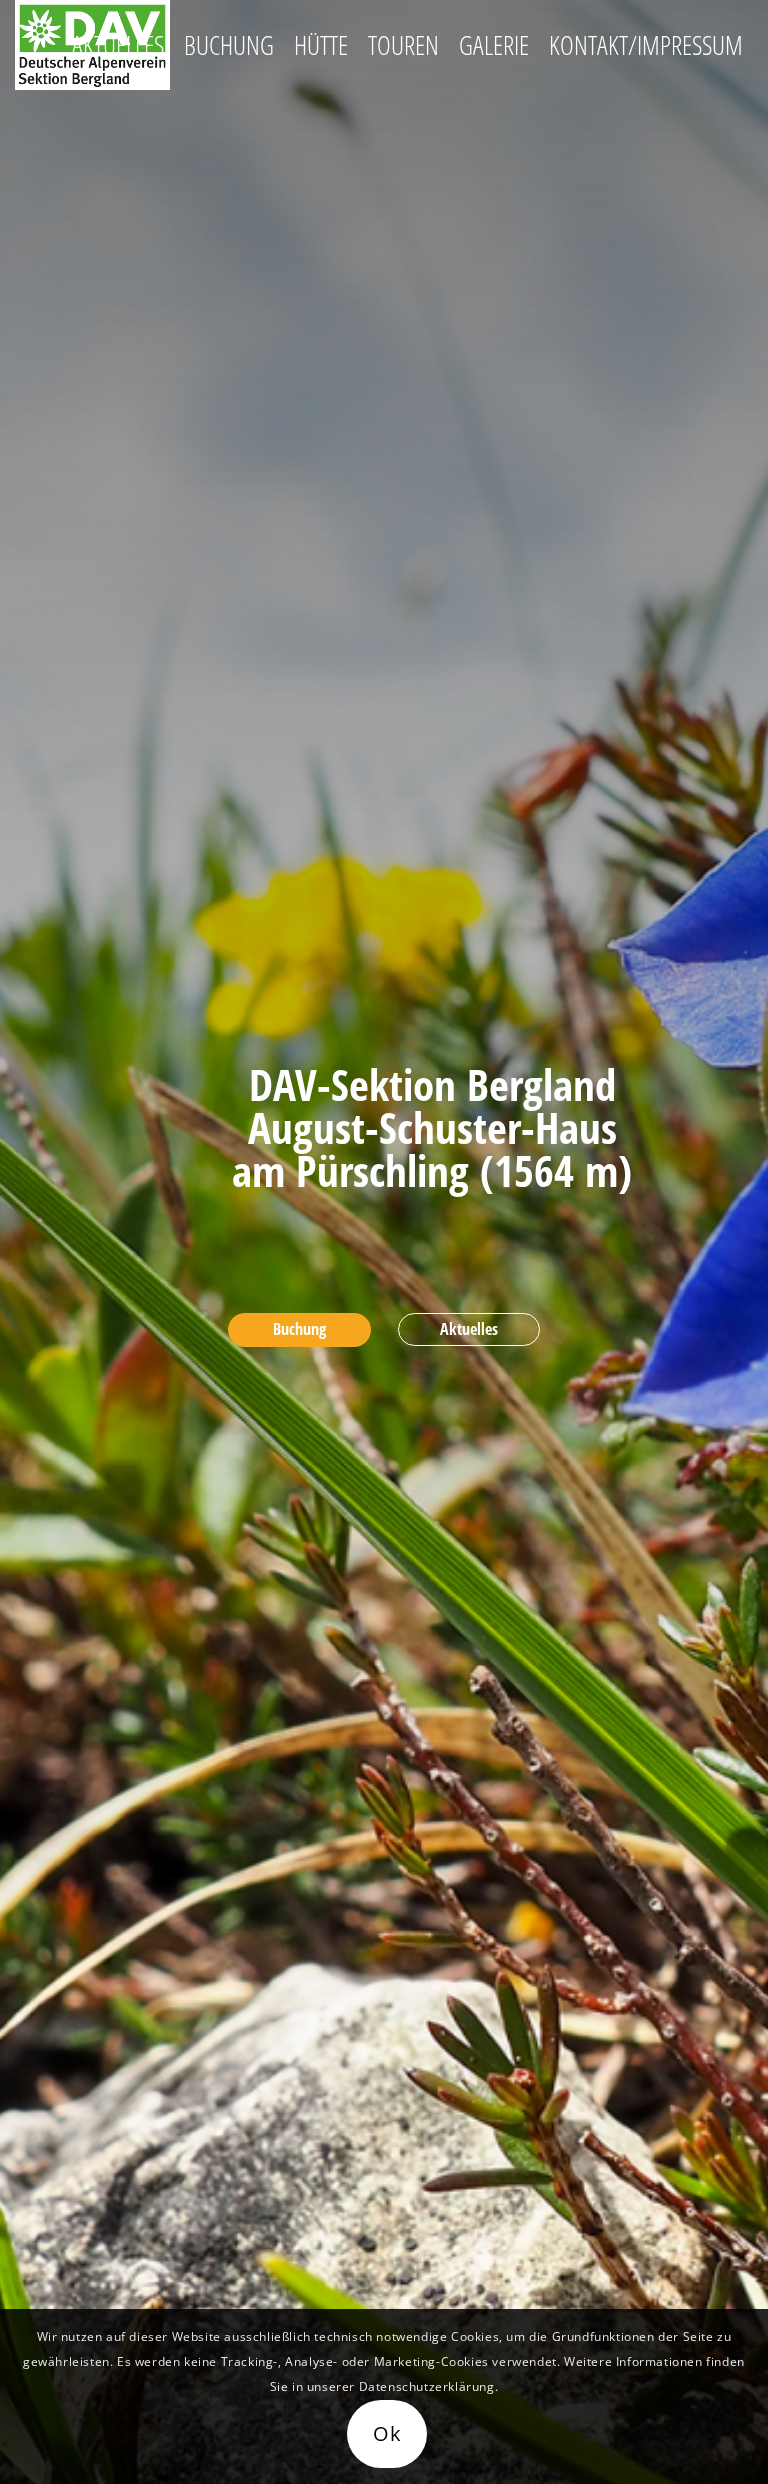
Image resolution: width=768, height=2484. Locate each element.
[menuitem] (118, 45)
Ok (387, 2433)
